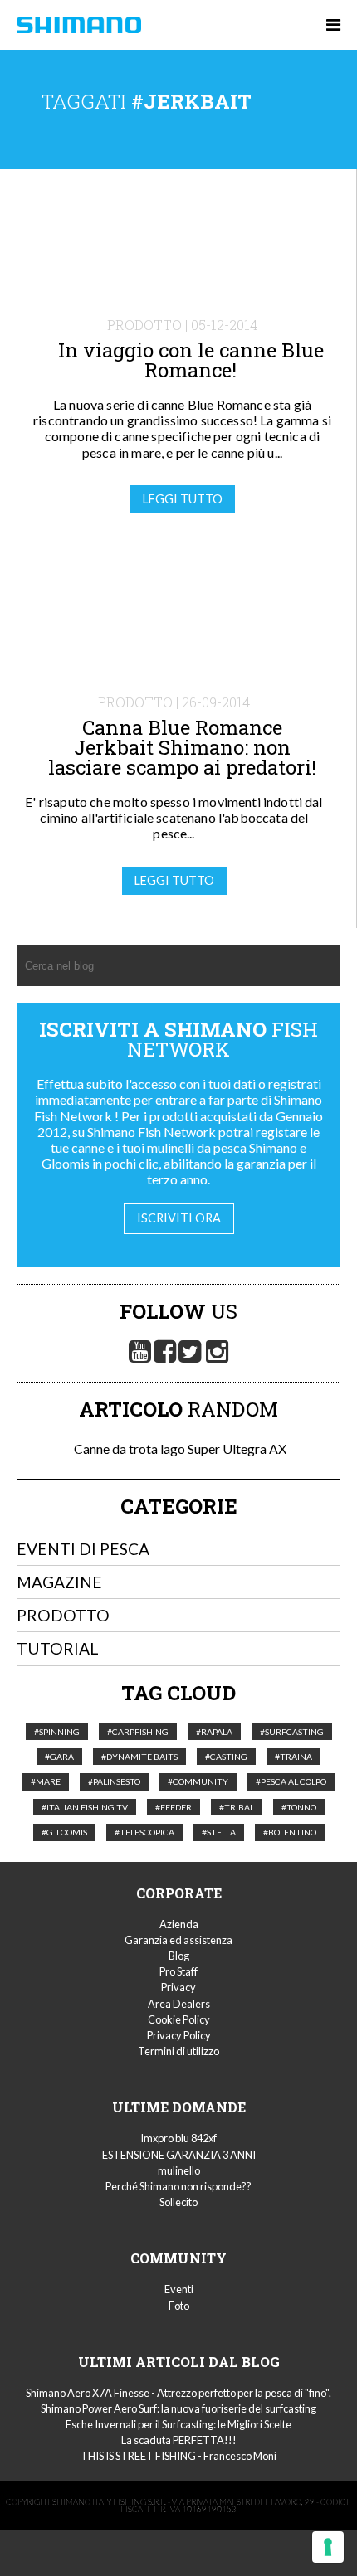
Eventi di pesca (83, 1549)
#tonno (299, 1807)
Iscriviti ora (179, 1218)
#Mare (46, 1781)
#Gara (59, 1757)
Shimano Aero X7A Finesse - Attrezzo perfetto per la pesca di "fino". (178, 2393)
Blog (179, 1956)
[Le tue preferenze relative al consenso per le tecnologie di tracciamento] (328, 2547)
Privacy (178, 1987)
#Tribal (237, 1807)
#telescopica (144, 1832)
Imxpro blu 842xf (178, 2138)
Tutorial (58, 1648)
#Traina (293, 1757)
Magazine (59, 1582)
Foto (179, 2306)
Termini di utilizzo (178, 2051)
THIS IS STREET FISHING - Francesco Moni (178, 2456)
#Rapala (214, 1732)
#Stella (219, 1832)
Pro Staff (178, 1971)
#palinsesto (114, 1781)
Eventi (179, 2289)
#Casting (226, 1757)
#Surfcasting (292, 1732)
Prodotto (63, 1615)
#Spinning (57, 1732)
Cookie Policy (179, 2019)
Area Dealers (179, 2004)
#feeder (174, 1807)
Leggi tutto (183, 499)
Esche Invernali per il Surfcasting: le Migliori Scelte (178, 2424)
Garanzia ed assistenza (178, 1940)
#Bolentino (290, 1832)
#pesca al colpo (291, 1781)
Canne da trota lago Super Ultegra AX (179, 1448)
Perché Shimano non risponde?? (178, 2186)
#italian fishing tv (85, 1807)
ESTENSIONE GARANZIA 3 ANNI (179, 2155)
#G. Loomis (64, 1832)
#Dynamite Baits (139, 1757)
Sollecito (178, 2202)
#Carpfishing (138, 1732)
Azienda (179, 1924)
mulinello (179, 2170)
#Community (198, 1781)
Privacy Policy (179, 2035)
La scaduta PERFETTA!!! (179, 2440)
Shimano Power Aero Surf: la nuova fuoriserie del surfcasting (178, 2408)
